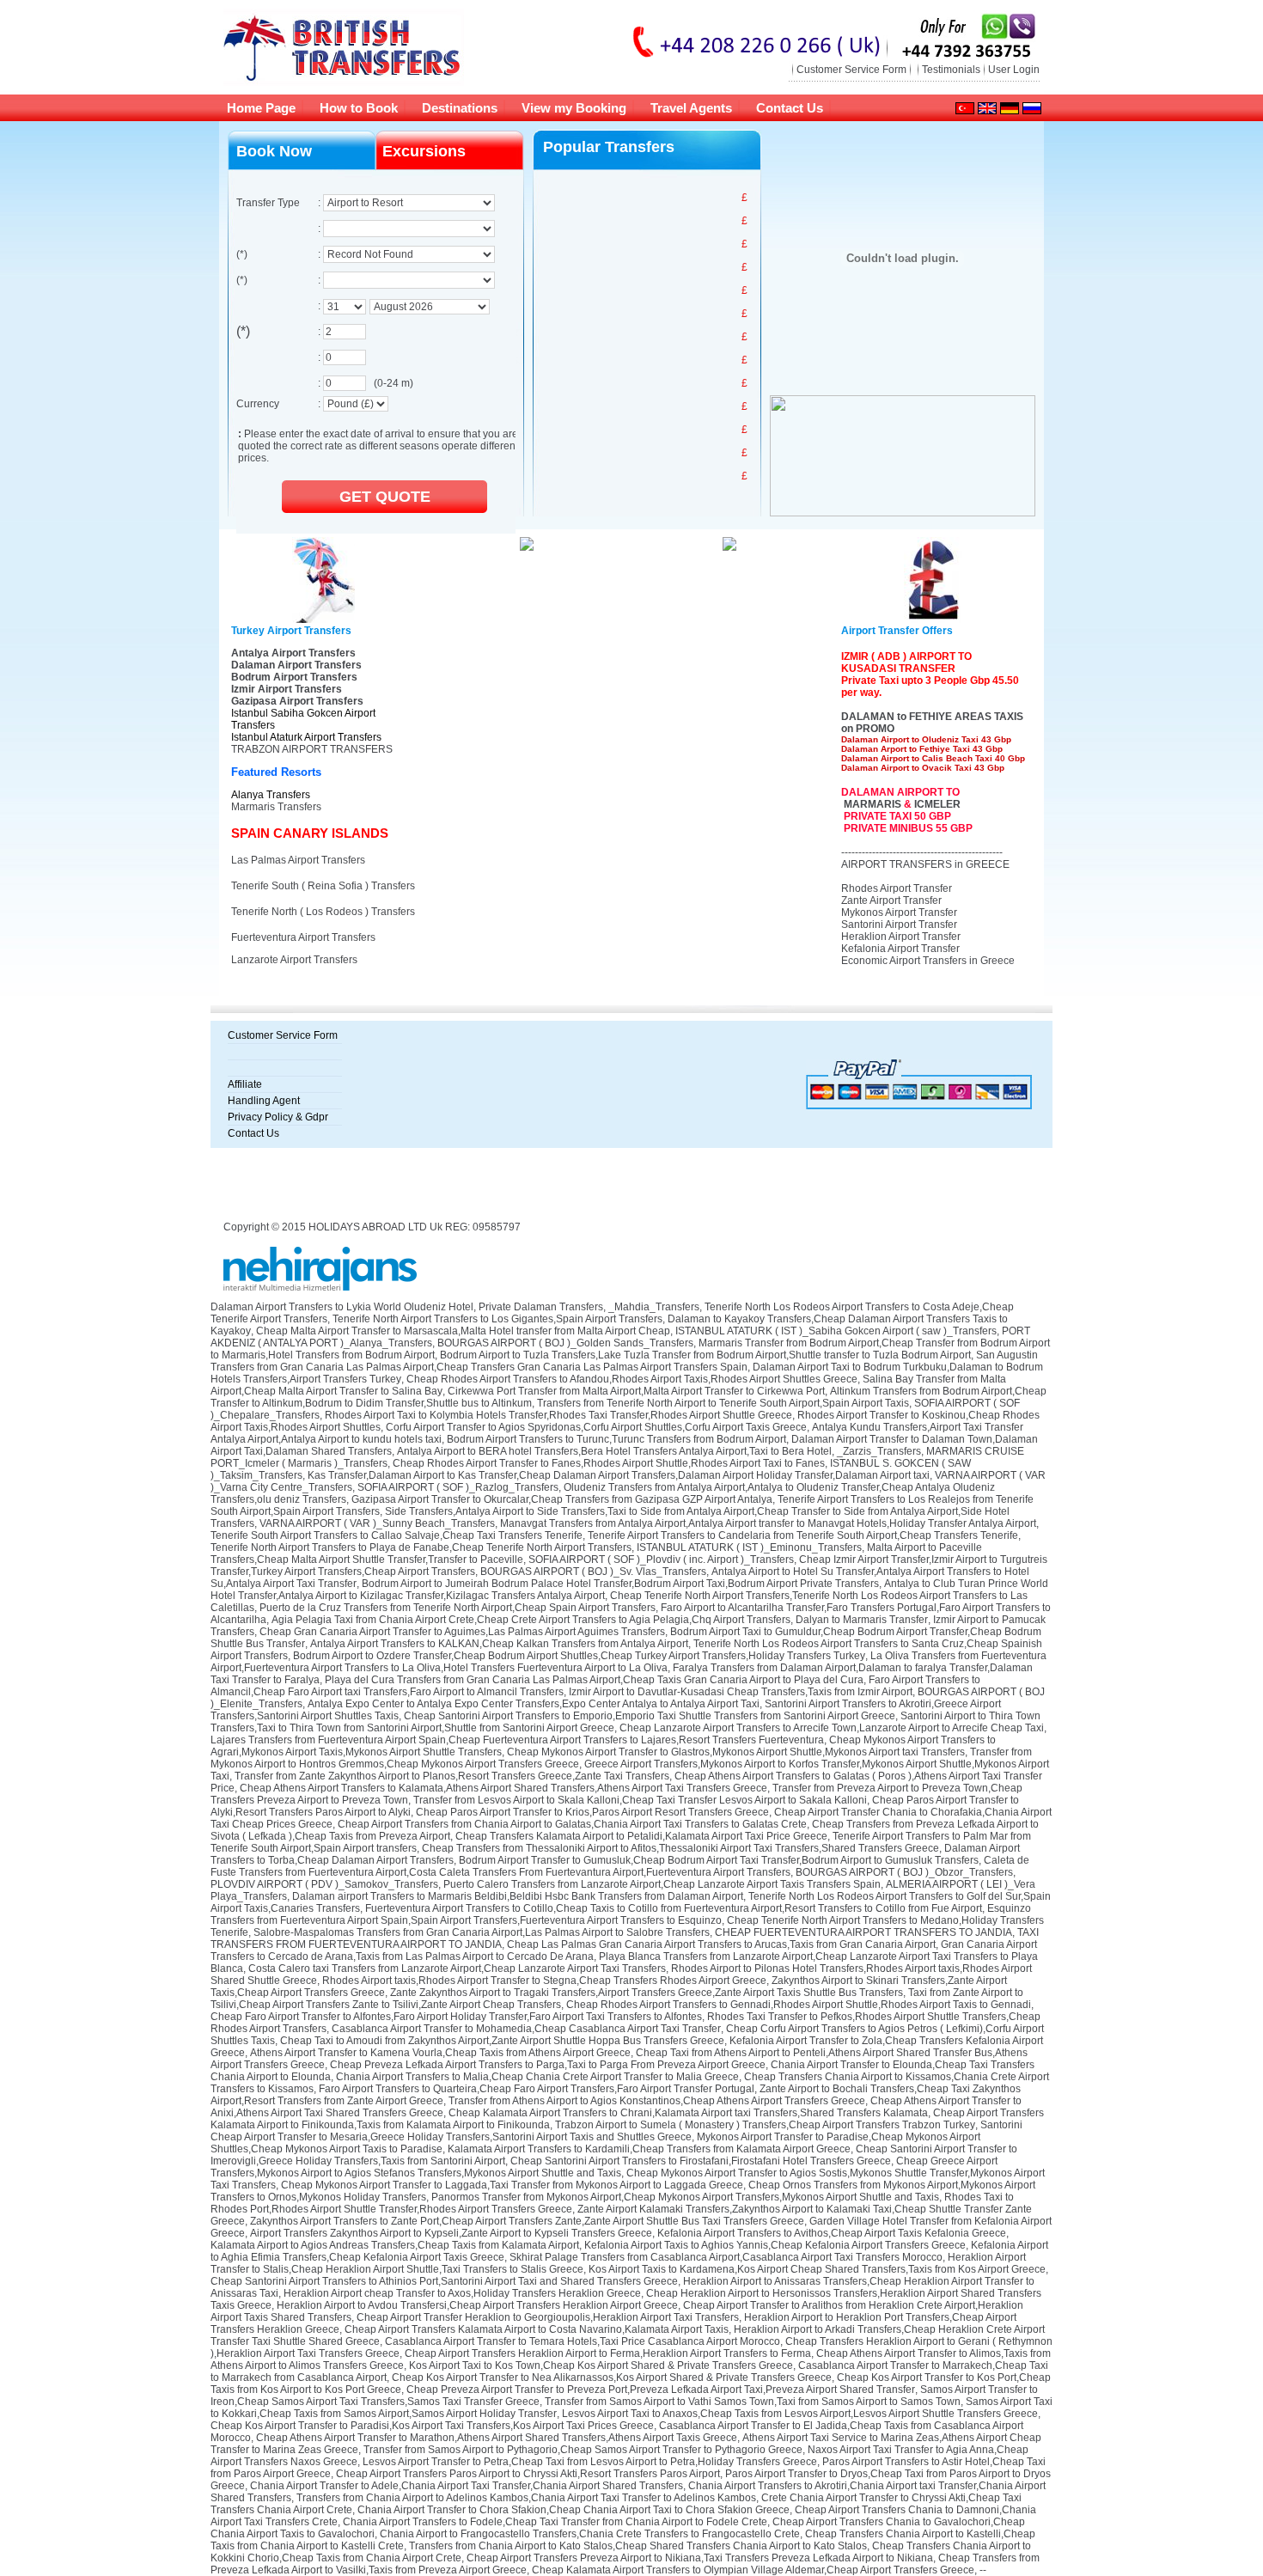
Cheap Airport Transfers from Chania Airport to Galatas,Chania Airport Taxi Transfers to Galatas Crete (572, 1824)
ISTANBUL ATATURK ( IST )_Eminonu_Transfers (749, 1547)
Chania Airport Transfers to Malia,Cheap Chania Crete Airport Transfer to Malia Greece (537, 2077)
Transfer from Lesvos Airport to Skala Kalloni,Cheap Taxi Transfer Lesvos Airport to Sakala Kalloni (640, 1800)
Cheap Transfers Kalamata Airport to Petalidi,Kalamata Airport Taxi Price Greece (641, 1836)
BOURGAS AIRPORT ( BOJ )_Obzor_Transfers (904, 1872)
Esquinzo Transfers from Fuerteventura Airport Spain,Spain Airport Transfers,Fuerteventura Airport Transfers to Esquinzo (621, 1914)
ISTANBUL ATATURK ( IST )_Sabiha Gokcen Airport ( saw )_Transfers (836, 1331)
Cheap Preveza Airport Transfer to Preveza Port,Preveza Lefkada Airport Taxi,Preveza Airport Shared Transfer (661, 2390)
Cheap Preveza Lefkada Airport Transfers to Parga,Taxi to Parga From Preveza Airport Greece (548, 2065)
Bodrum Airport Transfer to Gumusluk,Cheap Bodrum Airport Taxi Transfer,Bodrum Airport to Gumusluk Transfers (719, 1860)
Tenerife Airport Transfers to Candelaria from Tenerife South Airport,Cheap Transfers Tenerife (803, 1535)
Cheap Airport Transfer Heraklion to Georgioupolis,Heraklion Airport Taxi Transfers (548, 2317)
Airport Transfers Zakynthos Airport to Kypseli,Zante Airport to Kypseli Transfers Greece (451, 2233)
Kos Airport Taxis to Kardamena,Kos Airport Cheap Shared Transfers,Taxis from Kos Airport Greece (817, 2269)
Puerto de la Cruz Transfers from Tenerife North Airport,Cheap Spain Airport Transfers (458, 1608)
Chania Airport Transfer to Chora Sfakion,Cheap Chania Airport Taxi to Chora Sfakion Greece (574, 2510)
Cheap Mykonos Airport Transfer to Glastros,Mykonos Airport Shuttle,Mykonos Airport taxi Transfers (736, 1752)
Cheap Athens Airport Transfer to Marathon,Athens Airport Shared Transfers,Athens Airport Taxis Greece (497, 2438)
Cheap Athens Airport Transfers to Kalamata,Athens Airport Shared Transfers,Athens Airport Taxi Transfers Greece (503, 1788)
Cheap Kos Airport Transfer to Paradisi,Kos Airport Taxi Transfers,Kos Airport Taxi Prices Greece (432, 2426)
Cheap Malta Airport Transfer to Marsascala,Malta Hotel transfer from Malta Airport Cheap (463, 1331)
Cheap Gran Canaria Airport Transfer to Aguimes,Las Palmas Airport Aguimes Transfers (462, 1632)
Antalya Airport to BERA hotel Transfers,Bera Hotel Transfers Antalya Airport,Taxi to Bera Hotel (614, 1451)
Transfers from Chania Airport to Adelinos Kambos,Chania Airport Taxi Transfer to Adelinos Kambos (526, 2498)
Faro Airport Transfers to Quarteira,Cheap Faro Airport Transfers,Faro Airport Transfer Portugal (537, 2089)
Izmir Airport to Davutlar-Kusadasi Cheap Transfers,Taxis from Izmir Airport (741, 1692)
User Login (1014, 70)
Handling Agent (264, 1101)
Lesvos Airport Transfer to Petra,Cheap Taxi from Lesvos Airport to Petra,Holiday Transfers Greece (590, 2462)
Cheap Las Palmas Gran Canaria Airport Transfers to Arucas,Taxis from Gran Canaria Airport (721, 1944)
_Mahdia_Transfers (654, 1307)
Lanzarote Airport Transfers (294, 960)
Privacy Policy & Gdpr (278, 1117)
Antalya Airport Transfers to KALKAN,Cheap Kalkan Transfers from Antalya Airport (499, 1644)
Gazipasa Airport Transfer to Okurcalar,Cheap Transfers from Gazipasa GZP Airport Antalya (562, 1499)
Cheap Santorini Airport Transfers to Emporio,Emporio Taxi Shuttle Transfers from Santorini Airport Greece (650, 1716)
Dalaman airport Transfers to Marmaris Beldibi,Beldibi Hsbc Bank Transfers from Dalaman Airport (518, 1896)
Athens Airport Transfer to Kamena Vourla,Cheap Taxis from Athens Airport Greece (440, 2053)
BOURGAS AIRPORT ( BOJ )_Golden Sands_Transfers (565, 1343)
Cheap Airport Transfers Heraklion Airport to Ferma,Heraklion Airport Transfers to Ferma (608, 2353)
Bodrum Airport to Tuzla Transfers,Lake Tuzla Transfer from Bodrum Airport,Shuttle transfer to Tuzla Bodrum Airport (705, 1355)
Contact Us (790, 108)
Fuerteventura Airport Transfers (303, 937)
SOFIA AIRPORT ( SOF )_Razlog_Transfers (458, 1487)
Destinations (460, 108)
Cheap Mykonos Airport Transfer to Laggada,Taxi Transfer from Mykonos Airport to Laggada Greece (512, 2185)
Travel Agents (691, 108)
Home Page (261, 108)
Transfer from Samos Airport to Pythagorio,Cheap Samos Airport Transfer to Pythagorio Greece (583, 2450)
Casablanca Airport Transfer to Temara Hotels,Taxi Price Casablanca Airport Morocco (583, 2341)
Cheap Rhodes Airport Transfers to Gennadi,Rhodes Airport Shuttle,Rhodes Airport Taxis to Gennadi (799, 2005)
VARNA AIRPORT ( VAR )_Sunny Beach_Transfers (377, 1523)
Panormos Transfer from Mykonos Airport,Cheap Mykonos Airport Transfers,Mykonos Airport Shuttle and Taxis (685, 2197)
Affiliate (245, 1084)
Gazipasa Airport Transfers (297, 701)
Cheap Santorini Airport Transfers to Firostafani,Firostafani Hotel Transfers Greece (701, 2161)
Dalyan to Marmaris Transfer (862, 1620)
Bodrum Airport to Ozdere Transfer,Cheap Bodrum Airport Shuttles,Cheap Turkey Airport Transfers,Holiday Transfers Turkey (579, 1656)
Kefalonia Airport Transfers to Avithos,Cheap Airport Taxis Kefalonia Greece (832, 2233)
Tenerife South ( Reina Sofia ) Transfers (323, 886)
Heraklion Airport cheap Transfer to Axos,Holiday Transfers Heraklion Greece (462, 2293)
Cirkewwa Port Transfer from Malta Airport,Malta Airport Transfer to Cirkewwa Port (636, 1391)
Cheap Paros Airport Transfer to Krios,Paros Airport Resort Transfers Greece (592, 1812)
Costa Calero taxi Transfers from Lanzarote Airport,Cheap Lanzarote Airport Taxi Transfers (457, 1969)
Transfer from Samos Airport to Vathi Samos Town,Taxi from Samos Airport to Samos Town (753, 2402)
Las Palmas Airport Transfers (298, 860)
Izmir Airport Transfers (287, 689)
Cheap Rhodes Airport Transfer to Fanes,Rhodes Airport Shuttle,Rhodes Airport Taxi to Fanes (609, 1463)
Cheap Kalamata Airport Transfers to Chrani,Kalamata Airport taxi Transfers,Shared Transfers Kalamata (688, 2113)
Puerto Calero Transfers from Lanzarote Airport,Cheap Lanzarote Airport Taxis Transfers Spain (662, 1884)
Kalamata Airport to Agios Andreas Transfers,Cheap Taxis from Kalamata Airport (395, 2245)
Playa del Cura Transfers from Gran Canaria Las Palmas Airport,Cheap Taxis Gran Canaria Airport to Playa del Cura (594, 1680)
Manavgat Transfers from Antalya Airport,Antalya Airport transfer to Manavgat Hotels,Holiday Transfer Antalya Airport (768, 1523)
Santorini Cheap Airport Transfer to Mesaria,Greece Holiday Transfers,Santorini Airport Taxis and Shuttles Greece (616, 2131)
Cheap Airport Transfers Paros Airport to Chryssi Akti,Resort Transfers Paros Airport (528, 2474)
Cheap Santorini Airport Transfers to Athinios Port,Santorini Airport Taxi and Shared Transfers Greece (444, 2281)
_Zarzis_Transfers (879, 1451)
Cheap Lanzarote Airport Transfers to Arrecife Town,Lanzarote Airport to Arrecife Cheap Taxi (832, 1728)
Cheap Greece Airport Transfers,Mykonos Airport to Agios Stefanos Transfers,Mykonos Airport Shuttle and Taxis (604, 2167)
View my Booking (574, 108)
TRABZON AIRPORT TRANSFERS (312, 749)
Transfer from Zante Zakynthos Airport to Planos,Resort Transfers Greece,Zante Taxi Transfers (452, 1776)
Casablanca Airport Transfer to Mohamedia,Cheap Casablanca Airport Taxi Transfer (526, 2029)
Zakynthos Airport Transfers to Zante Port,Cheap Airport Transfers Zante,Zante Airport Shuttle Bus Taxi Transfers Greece (527, 2221)
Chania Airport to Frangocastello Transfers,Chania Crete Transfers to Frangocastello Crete (590, 2534)
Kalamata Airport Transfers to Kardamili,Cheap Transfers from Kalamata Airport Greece (649, 2149)
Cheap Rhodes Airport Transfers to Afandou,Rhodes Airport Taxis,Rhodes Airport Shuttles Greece (632, 1379)
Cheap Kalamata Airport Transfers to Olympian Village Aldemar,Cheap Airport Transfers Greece (753, 2570)
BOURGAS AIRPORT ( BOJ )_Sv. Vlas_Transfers (593, 1572)
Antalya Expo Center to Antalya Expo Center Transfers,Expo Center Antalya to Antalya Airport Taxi (534, 1704)
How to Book (359, 108)
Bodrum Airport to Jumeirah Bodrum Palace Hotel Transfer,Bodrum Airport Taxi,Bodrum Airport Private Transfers (620, 1584)
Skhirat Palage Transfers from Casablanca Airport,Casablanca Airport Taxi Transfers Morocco (726, 2257)
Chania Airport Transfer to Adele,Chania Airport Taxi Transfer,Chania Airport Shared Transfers (467, 2486)
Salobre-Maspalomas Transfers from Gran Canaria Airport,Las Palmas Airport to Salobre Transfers (482, 1932)
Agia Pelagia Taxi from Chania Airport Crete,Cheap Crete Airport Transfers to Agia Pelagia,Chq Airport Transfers (531, 1620)
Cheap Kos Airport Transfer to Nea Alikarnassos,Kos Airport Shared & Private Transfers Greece (612, 2378)
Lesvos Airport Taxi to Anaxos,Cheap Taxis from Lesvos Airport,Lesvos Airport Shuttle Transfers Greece (800, 2414)
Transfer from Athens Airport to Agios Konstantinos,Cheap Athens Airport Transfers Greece (657, 2101)
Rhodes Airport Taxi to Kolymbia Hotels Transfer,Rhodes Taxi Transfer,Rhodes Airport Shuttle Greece (558, 1415)
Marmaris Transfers (276, 807)
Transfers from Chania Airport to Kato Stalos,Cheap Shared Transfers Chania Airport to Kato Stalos (638, 2546)
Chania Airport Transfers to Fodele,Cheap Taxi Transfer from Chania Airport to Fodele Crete (555, 2522)
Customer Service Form (851, 70)
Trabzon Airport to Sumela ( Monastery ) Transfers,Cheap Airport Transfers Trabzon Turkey (765, 2125)
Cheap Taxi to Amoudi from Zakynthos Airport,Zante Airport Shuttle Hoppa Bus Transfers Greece (502, 2041)
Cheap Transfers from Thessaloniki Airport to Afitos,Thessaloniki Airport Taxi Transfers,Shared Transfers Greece (680, 1848)
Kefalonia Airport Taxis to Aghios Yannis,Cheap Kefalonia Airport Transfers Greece (775, 2245)
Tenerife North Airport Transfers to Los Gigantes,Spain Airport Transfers (497, 1319)
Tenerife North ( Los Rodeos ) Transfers (323, 912)
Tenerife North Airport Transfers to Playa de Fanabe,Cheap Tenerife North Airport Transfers (421, 1547)
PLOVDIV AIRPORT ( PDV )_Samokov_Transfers (324, 1884)
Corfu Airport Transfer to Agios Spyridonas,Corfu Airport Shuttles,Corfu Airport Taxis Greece (596, 1427)
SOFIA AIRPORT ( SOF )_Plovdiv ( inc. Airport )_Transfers (661, 1560)
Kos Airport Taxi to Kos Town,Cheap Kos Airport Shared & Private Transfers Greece (601, 2365)
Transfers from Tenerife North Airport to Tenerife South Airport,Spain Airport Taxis (723, 1403)
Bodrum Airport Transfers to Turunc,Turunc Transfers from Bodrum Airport (616, 1439)
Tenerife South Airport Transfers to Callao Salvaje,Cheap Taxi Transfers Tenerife (397, 1535)
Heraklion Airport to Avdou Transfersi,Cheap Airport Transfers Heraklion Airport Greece (477, 2305)
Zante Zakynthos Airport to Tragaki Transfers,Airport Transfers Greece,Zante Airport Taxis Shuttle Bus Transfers (647, 1993)
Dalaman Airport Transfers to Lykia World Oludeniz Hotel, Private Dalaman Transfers (407, 1307)
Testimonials (951, 70)
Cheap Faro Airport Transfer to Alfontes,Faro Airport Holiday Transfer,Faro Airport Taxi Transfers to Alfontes (456, 2017)
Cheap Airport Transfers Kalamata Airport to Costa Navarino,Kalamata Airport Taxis (537, 2329)
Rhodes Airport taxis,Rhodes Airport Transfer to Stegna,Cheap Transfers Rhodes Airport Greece (544, 1981)
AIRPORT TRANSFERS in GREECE (925, 864)
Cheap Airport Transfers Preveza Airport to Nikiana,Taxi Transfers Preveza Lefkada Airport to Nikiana (700, 2558)
